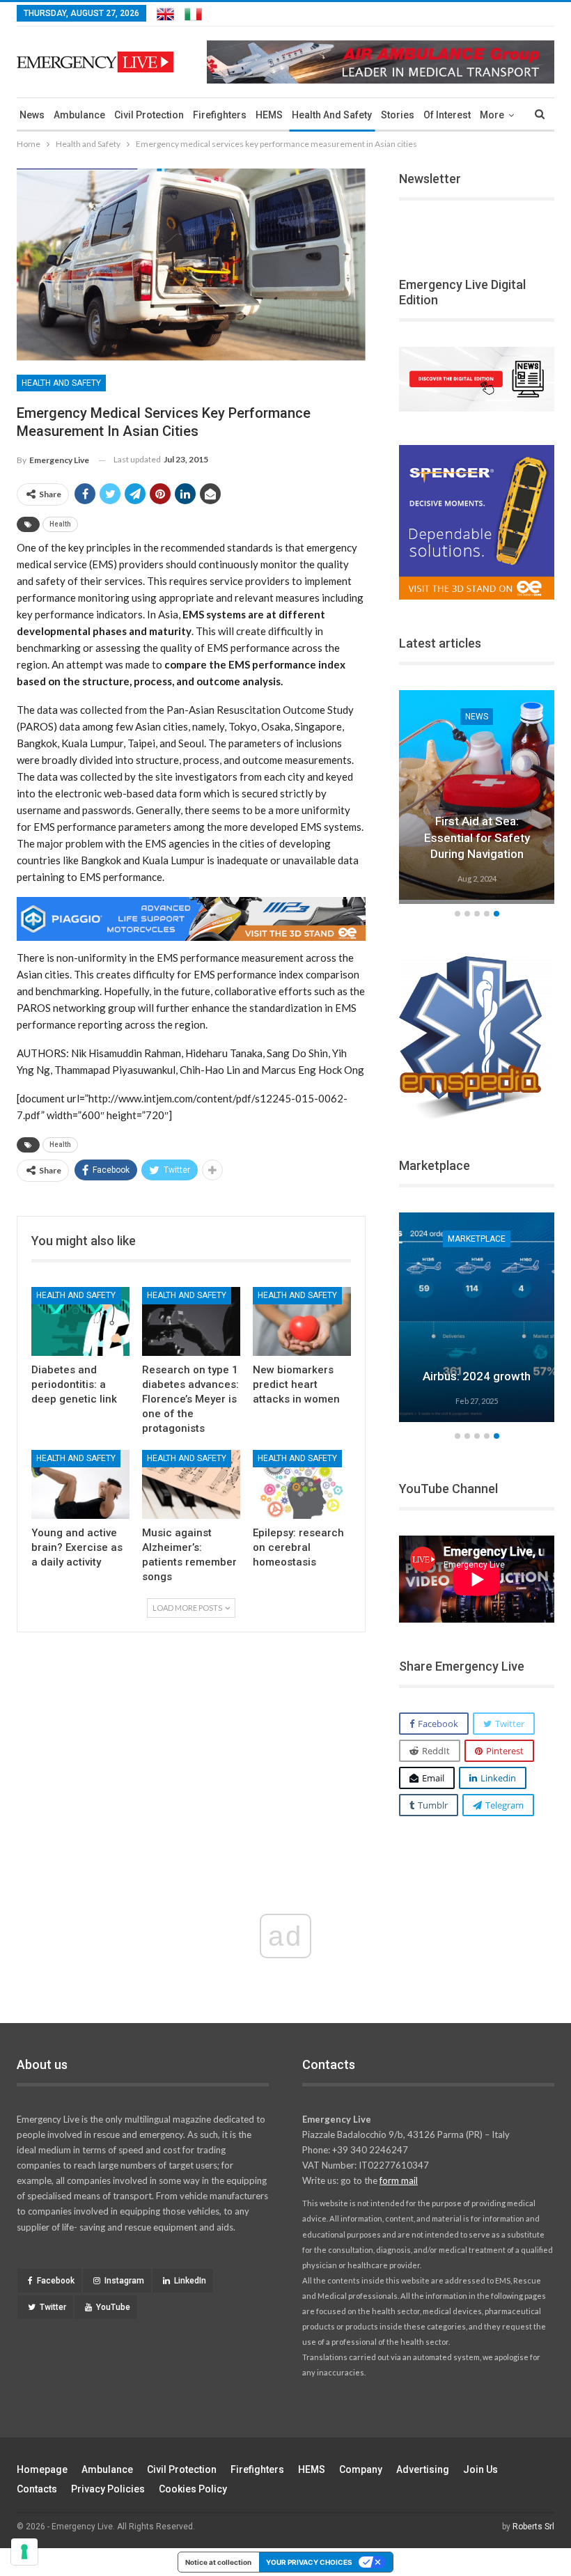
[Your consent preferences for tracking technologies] (24, 2552)
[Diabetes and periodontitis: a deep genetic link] (80, 1321)
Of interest (447, 115)
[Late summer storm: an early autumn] (477, 795)
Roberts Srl (533, 2527)
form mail (399, 2180)
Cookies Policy (193, 2489)
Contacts (37, 2489)
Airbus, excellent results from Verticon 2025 (477, 1360)
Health (60, 524)
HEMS (269, 115)
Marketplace (477, 1239)
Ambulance (79, 115)
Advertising (423, 2469)
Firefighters (220, 115)
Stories (398, 115)
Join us (480, 2469)
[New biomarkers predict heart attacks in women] (302, 1321)
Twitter (53, 2307)
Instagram (124, 2281)
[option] (477, 797)
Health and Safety (332, 115)
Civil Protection (149, 115)
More (492, 115)
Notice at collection (218, 2562)
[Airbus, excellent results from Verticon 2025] (477, 1317)
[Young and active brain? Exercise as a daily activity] (80, 1484)
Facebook (56, 2281)
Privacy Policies (108, 2489)
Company (361, 2469)
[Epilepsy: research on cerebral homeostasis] (302, 1484)
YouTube (113, 2307)
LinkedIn (190, 2281)
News (32, 115)
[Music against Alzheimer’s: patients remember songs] (191, 1484)
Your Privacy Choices (309, 2562)
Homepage (42, 2469)
